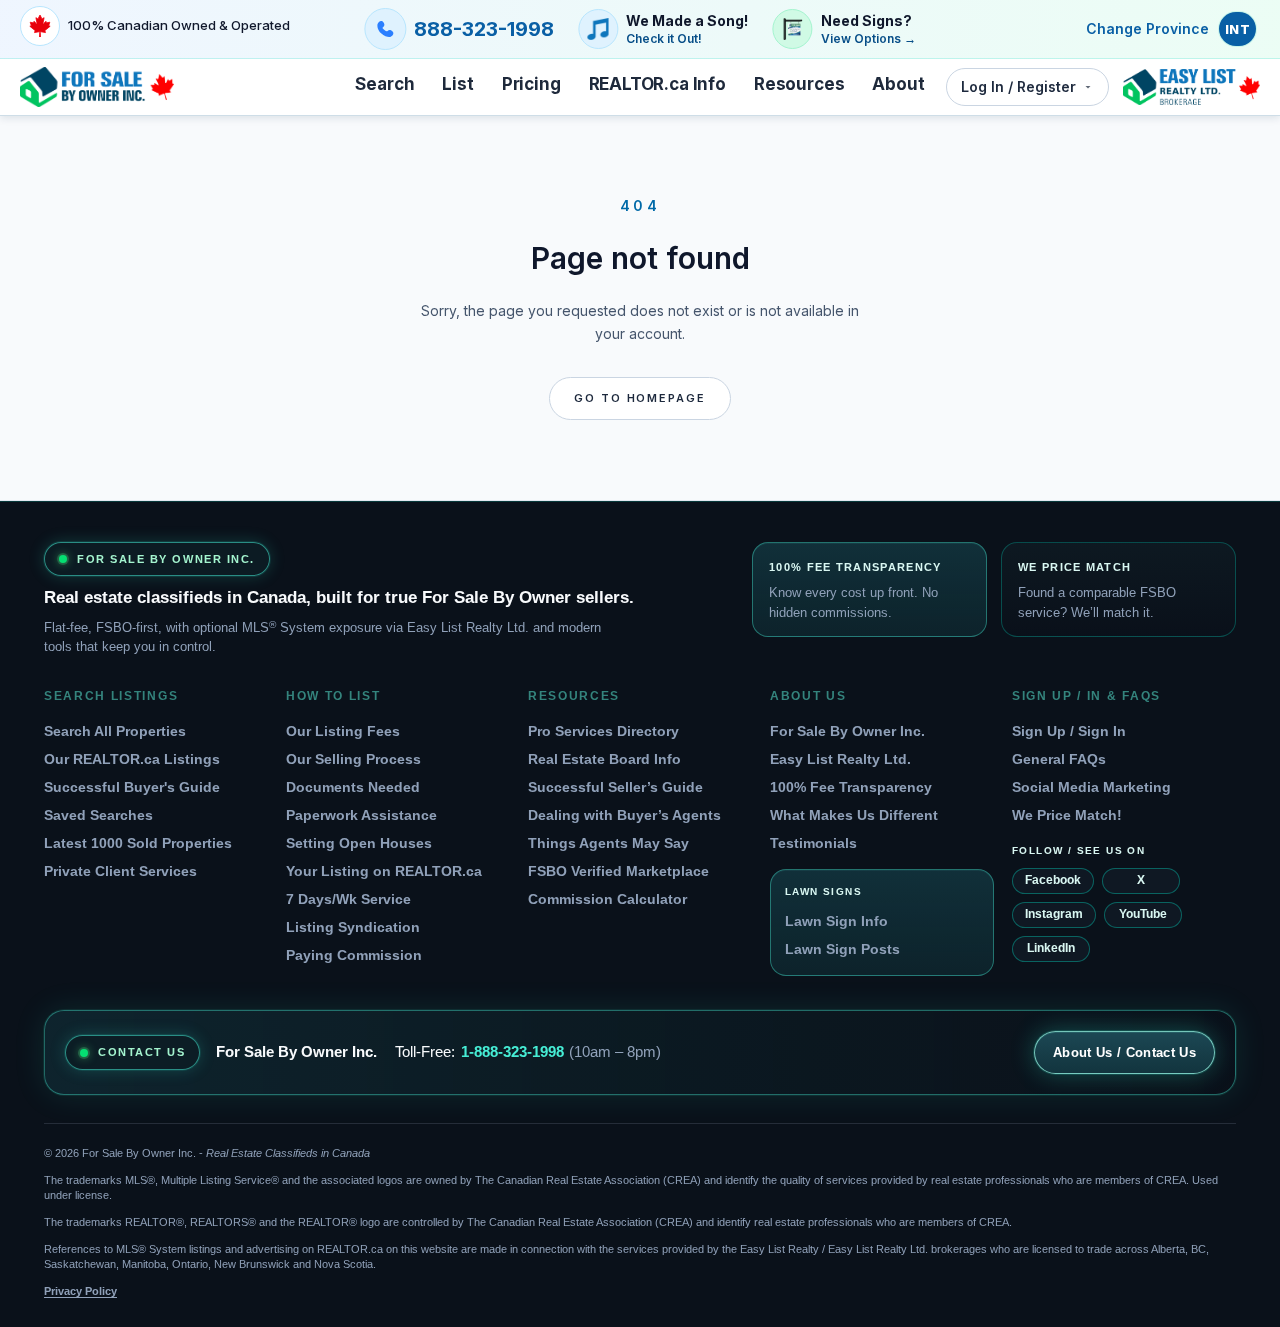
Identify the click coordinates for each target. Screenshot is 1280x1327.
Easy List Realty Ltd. (840, 759)
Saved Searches (98, 815)
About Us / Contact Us (1124, 1052)
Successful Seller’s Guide (615, 787)
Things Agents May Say (608, 843)
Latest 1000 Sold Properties (138, 843)
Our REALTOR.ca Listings (132, 759)
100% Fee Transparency (851, 787)
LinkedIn (1051, 948)
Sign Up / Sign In (1069, 731)
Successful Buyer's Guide (132, 787)
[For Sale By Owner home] (97, 87)
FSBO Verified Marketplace (618, 871)
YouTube (1143, 914)
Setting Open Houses (359, 843)
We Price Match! (1067, 815)
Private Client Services (120, 871)
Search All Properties (115, 731)
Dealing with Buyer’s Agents (624, 815)
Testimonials (813, 843)
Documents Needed (353, 787)
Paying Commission (354, 955)
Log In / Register (1018, 86)
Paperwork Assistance (361, 815)
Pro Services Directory (603, 731)
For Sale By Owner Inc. (847, 731)
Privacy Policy (80, 1291)
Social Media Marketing (1091, 787)
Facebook (1053, 880)
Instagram (1054, 914)
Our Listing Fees (343, 731)
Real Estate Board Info (604, 759)
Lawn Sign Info (836, 921)
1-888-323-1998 (512, 1051)
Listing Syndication (353, 927)
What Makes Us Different (854, 815)
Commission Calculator (607, 899)
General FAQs (1059, 759)
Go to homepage (640, 398)
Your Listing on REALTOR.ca (384, 871)
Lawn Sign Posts (842, 949)
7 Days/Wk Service (348, 899)
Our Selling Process (353, 759)
